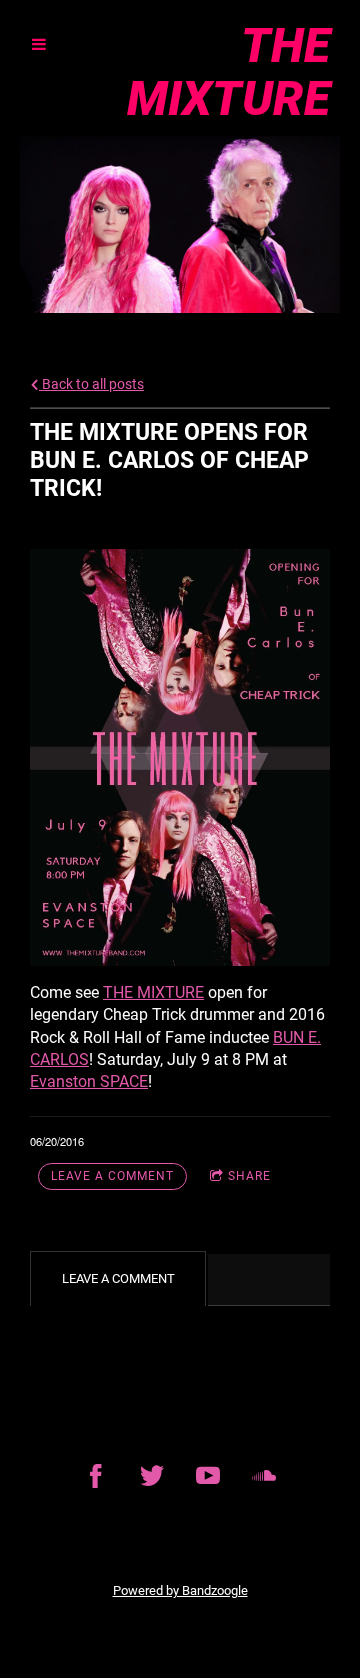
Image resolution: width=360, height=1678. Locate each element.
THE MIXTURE (153, 992)
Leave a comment (112, 1176)
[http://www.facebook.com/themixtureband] (96, 1476)
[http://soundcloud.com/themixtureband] (264, 1476)
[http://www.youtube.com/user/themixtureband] (208, 1476)
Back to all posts (91, 384)
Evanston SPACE (89, 1081)
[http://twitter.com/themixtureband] (152, 1476)
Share (249, 1176)
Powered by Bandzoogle (180, 1590)
